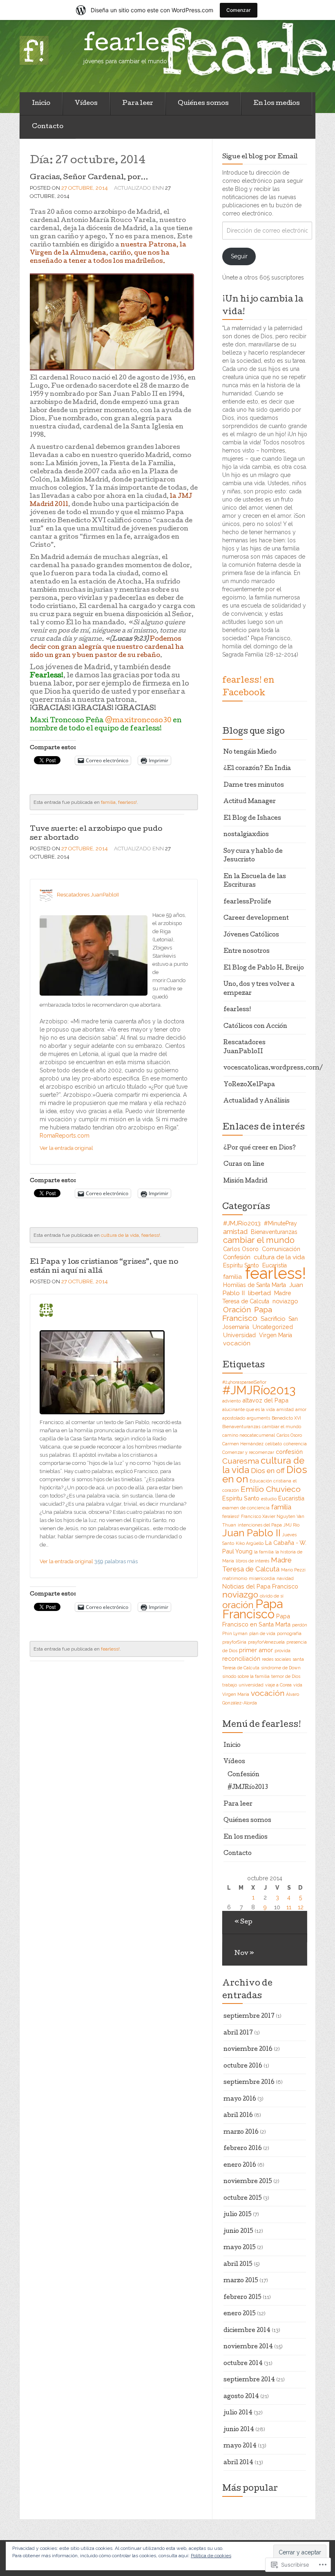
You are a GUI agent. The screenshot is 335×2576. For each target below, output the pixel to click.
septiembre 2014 (249, 2380)
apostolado (234, 1418)
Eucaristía (291, 1498)
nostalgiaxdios (246, 835)
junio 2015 (238, 2232)
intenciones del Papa (260, 1525)
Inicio (41, 104)
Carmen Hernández (243, 1444)
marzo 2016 (241, 2132)
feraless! (231, 1516)
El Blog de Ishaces (252, 819)
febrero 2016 (243, 2149)
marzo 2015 (241, 2281)
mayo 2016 (240, 2099)
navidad (285, 1578)
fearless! (127, 802)
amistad (235, 1231)
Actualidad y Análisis (257, 1101)
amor (301, 1409)
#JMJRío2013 (242, 1223)
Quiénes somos (203, 104)
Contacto (48, 127)
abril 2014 (238, 2463)
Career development (256, 919)
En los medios (277, 104)
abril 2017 (238, 2033)
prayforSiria (234, 1642)
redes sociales (276, 1659)
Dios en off (268, 1471)
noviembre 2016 (248, 2050)
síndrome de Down (281, 1668)
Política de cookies (211, 2556)
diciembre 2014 (247, 2331)
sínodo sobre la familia (246, 1676)
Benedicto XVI (286, 1418)
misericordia (262, 1578)
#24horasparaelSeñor (244, 1382)
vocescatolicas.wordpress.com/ (273, 1068)
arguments (258, 1418)
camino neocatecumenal (249, 1435)
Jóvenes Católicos (251, 935)
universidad (251, 1685)
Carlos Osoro (241, 1249)
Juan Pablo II (251, 1533)
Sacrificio (273, 1319)
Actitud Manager (250, 802)
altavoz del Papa (265, 1400)
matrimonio (235, 1578)
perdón (300, 1625)
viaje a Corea (278, 1685)
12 (301, 1907)
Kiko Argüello (250, 1543)
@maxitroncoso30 (138, 721)
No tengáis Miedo (250, 752)
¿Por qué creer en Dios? (260, 1148)
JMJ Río (291, 1525)
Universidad (239, 1335)
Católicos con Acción (255, 1027)
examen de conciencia (246, 1508)
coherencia (295, 1444)
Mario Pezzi (293, 1570)
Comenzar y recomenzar (248, 1452)
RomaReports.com (65, 1136)
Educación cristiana (270, 1481)
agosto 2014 (241, 2397)
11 (289, 1907)
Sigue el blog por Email (260, 157)
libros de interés (252, 1561)
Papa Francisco (247, 1314)
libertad (259, 1293)
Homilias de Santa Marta (255, 1285)
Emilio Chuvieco (271, 1489)
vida (298, 1685)
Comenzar (239, 10)
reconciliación (241, 1659)
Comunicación (281, 1249)
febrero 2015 (242, 2298)
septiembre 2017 (249, 2017)
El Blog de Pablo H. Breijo (264, 968)
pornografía (289, 1633)
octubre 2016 (243, 2066)
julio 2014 (238, 2413)
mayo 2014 (240, 2446)
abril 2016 (238, 2116)
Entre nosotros (247, 952)
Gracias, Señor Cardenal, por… (89, 178)
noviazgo (285, 1301)
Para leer (138, 104)
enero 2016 (240, 2166)
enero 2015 (240, 2314)
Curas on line (244, 1165)
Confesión (237, 1257)
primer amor (256, 1650)
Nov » (244, 1954)
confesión (289, 1452)
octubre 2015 (243, 2199)
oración (238, 1605)
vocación (237, 1343)
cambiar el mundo (259, 1240)
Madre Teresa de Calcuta (257, 1297)
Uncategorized (273, 1327)
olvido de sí (272, 1596)
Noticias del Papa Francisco (260, 1586)
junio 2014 (239, 2430)
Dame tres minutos (254, 785)
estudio (269, 1499)
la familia (264, 1552)
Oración (237, 1309)
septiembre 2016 (249, 2083)
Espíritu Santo (241, 1265)
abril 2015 (238, 2265)
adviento (231, 1401)
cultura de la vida (120, 1235)
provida (283, 1651)
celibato (274, 1444)
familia (108, 802)
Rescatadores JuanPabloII (88, 895)
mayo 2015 (240, 2248)
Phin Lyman (235, 1633)
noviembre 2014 (248, 2347)
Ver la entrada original (66, 1148)
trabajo (230, 1685)
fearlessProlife (247, 902)
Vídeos (86, 104)
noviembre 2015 (248, 2182)
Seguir (239, 256)
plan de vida (262, 1633)
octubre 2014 (243, 2364)
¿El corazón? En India (257, 769)
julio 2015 (238, 2215)
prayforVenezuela (266, 1642)
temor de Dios (286, 1676)
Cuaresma (241, 1461)
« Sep (243, 1922)
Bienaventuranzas (274, 1232)
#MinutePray (280, 1223)
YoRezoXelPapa (249, 1085)
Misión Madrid (246, 1181)
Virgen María (276, 1335)
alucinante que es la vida (249, 1409)
